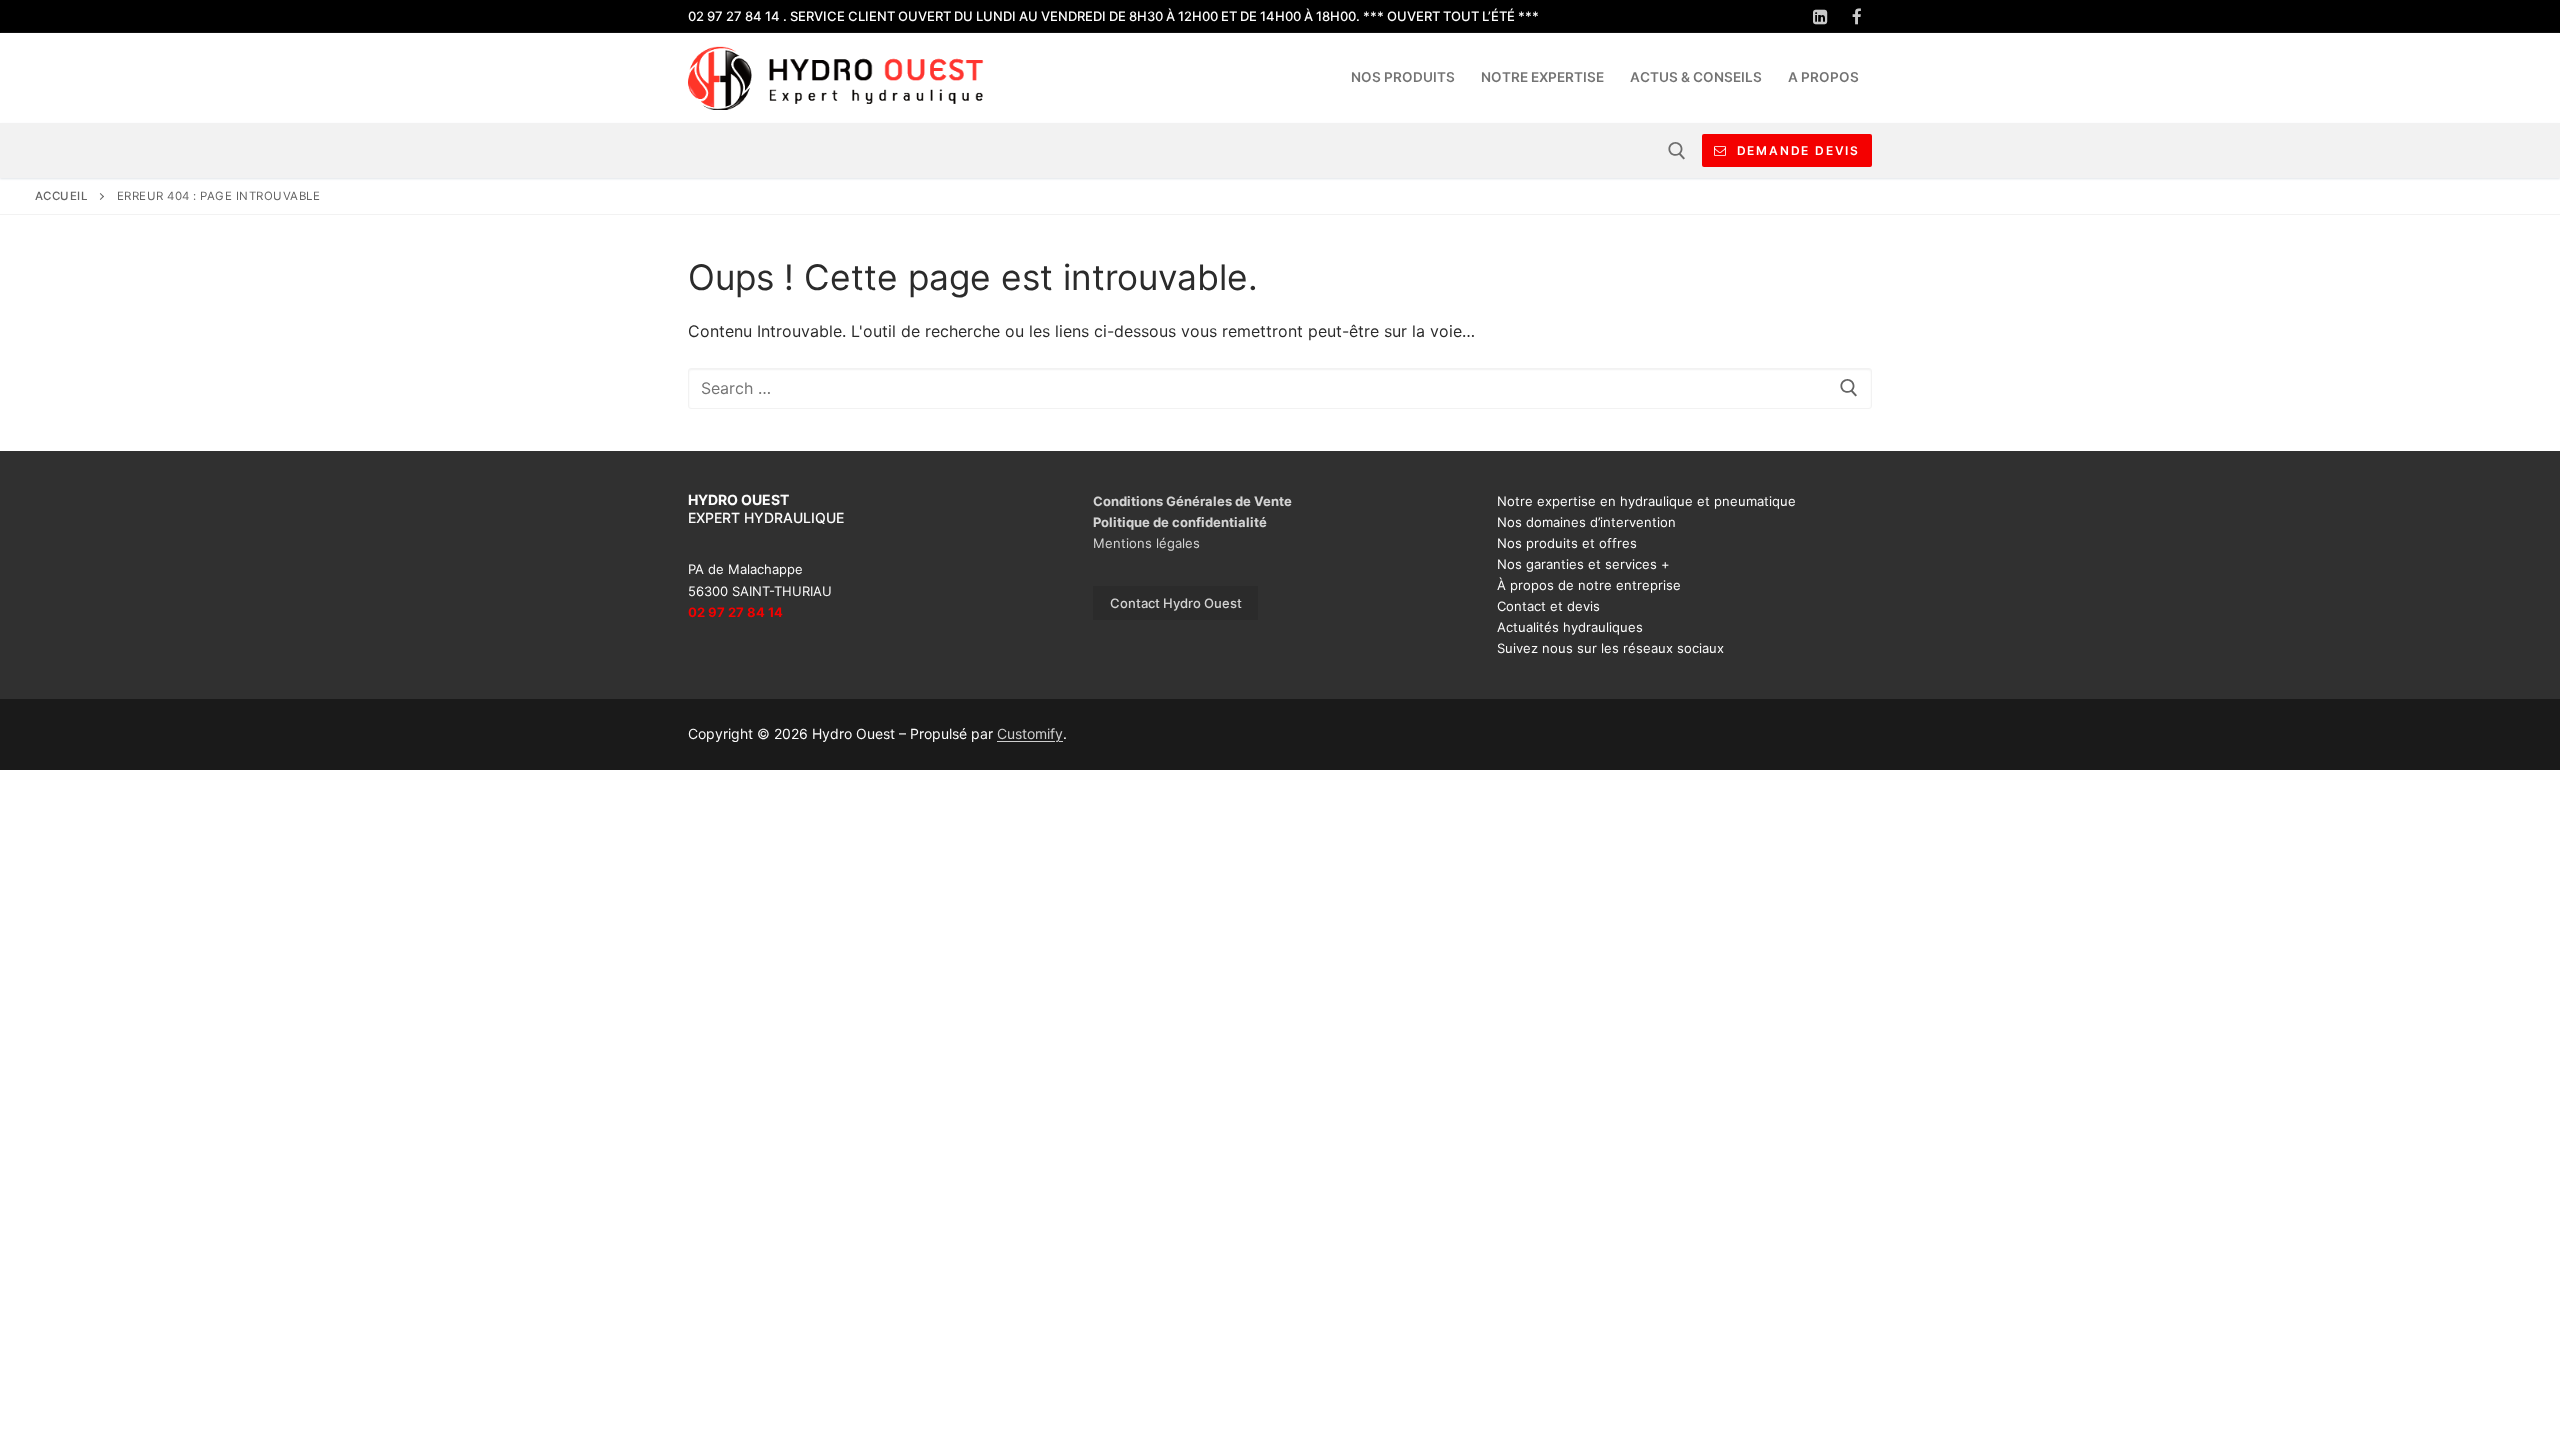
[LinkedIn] (1820, 16)
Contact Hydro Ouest (1176, 603)
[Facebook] (1856, 16)
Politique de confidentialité (1180, 522)
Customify (1030, 733)
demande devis (1796, 150)
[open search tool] (1677, 151)
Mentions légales (1146, 543)
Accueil (62, 196)
